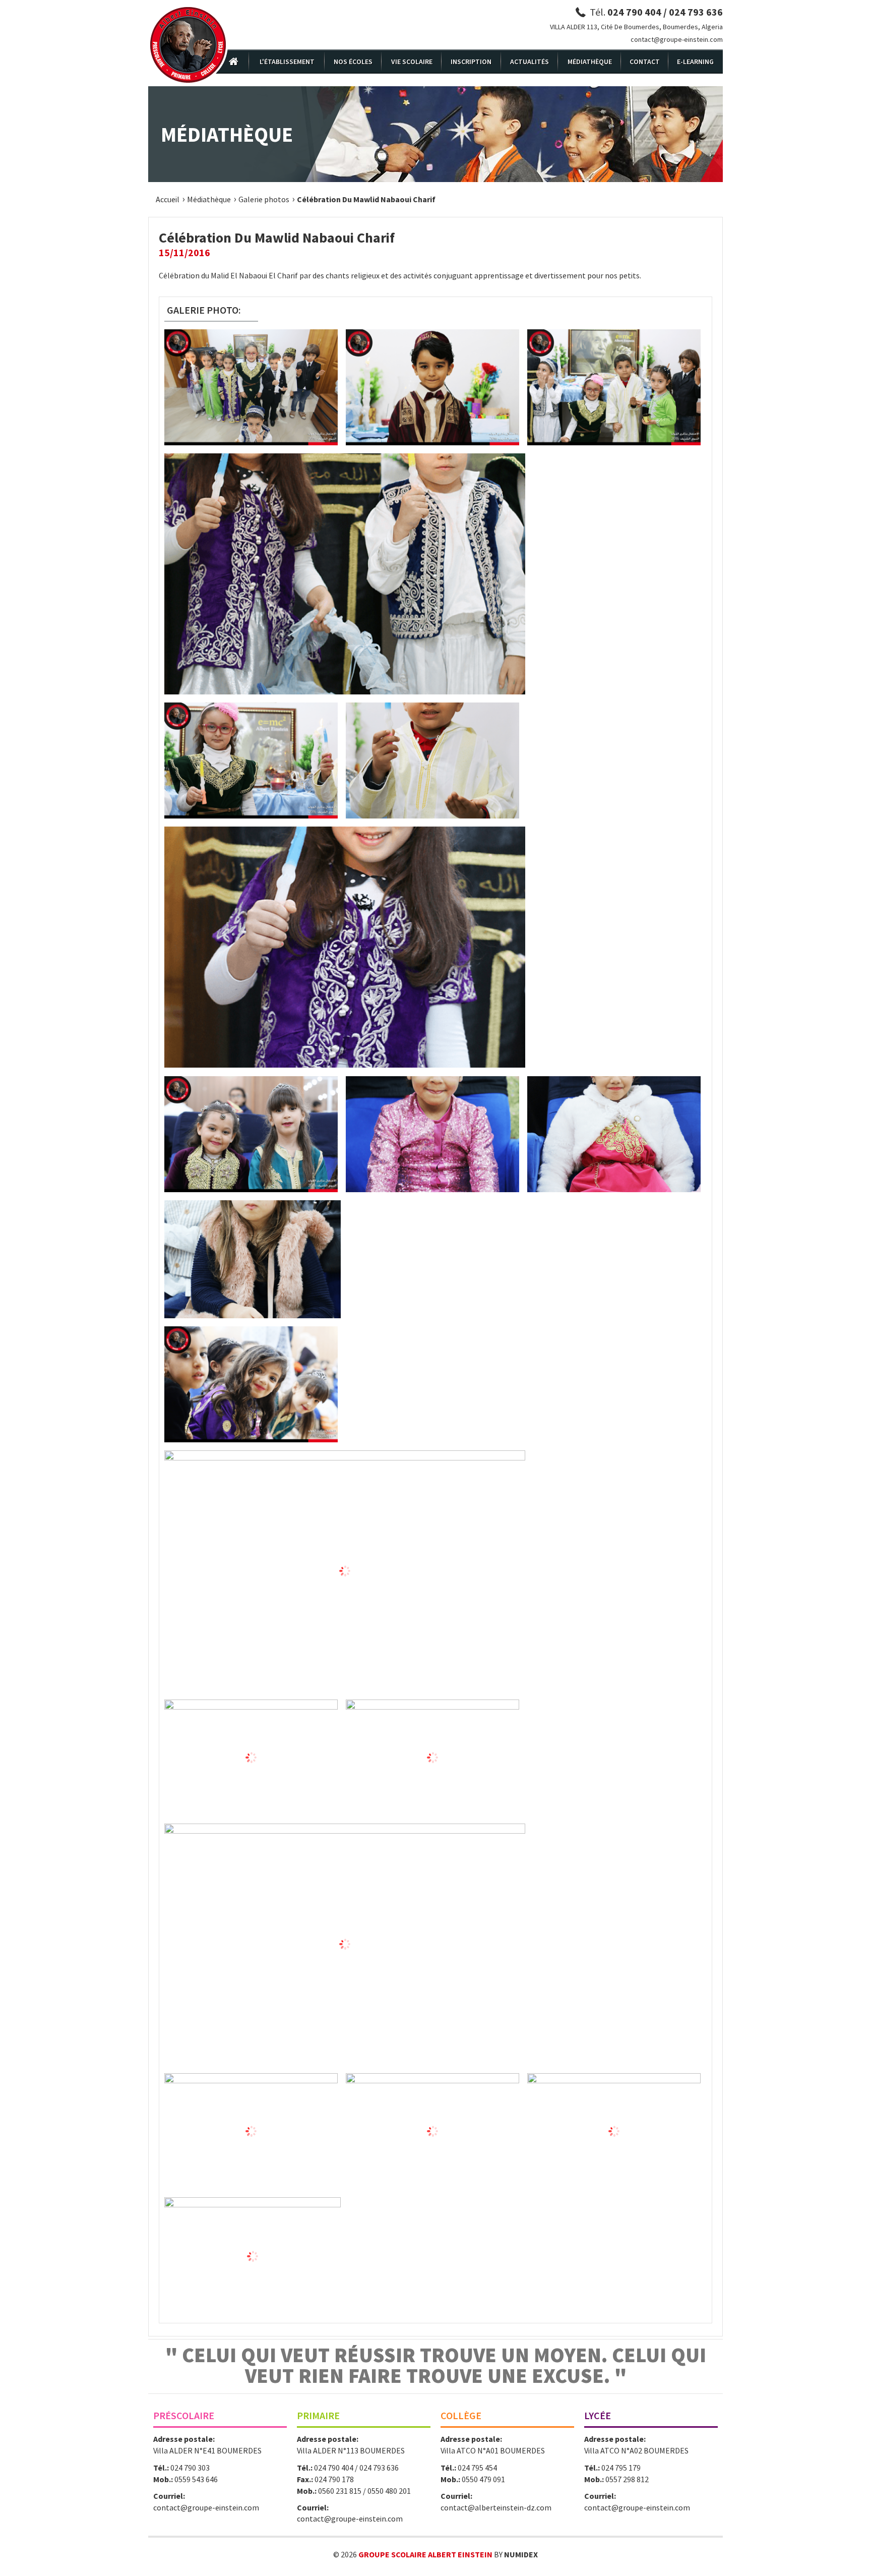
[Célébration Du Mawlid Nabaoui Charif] (251, 387)
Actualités (530, 62)
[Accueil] (188, 45)
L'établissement (287, 62)
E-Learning (695, 62)
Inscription (471, 62)
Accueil (168, 199)
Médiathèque (590, 62)
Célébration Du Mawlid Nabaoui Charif (366, 199)
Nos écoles (353, 62)
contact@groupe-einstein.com (677, 39)
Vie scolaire (412, 62)
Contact (645, 62)
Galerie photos (264, 199)
